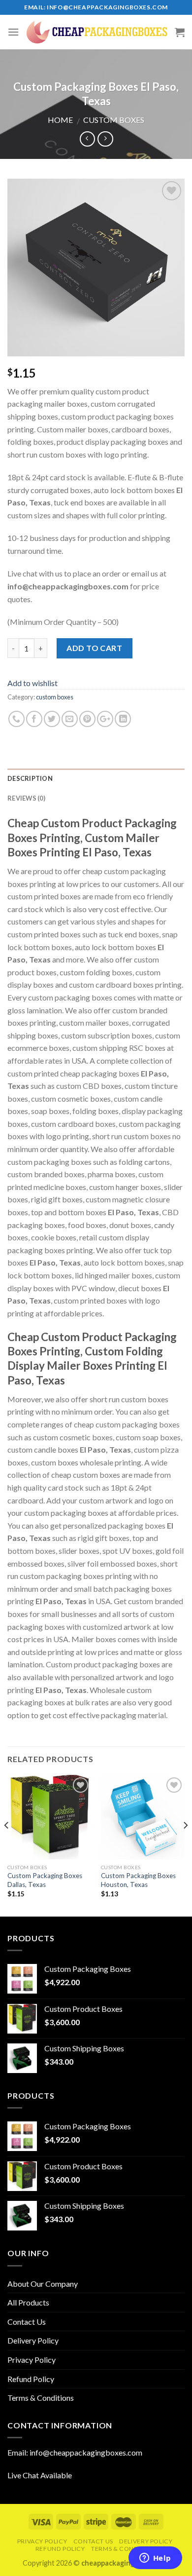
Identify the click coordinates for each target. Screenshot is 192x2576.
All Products (28, 2302)
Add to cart (94, 648)
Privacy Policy (32, 2360)
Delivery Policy (33, 2340)
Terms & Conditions (41, 2398)
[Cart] (180, 32)
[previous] (7, 1845)
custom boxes (114, 120)
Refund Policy (31, 2379)
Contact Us (27, 2322)
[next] (185, 1845)
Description (30, 778)
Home (60, 120)
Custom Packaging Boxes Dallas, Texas (45, 1880)
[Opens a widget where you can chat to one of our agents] (155, 2559)
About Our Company (43, 2284)
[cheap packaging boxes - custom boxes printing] (97, 32)
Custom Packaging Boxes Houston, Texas (138, 1880)
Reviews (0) (26, 798)
